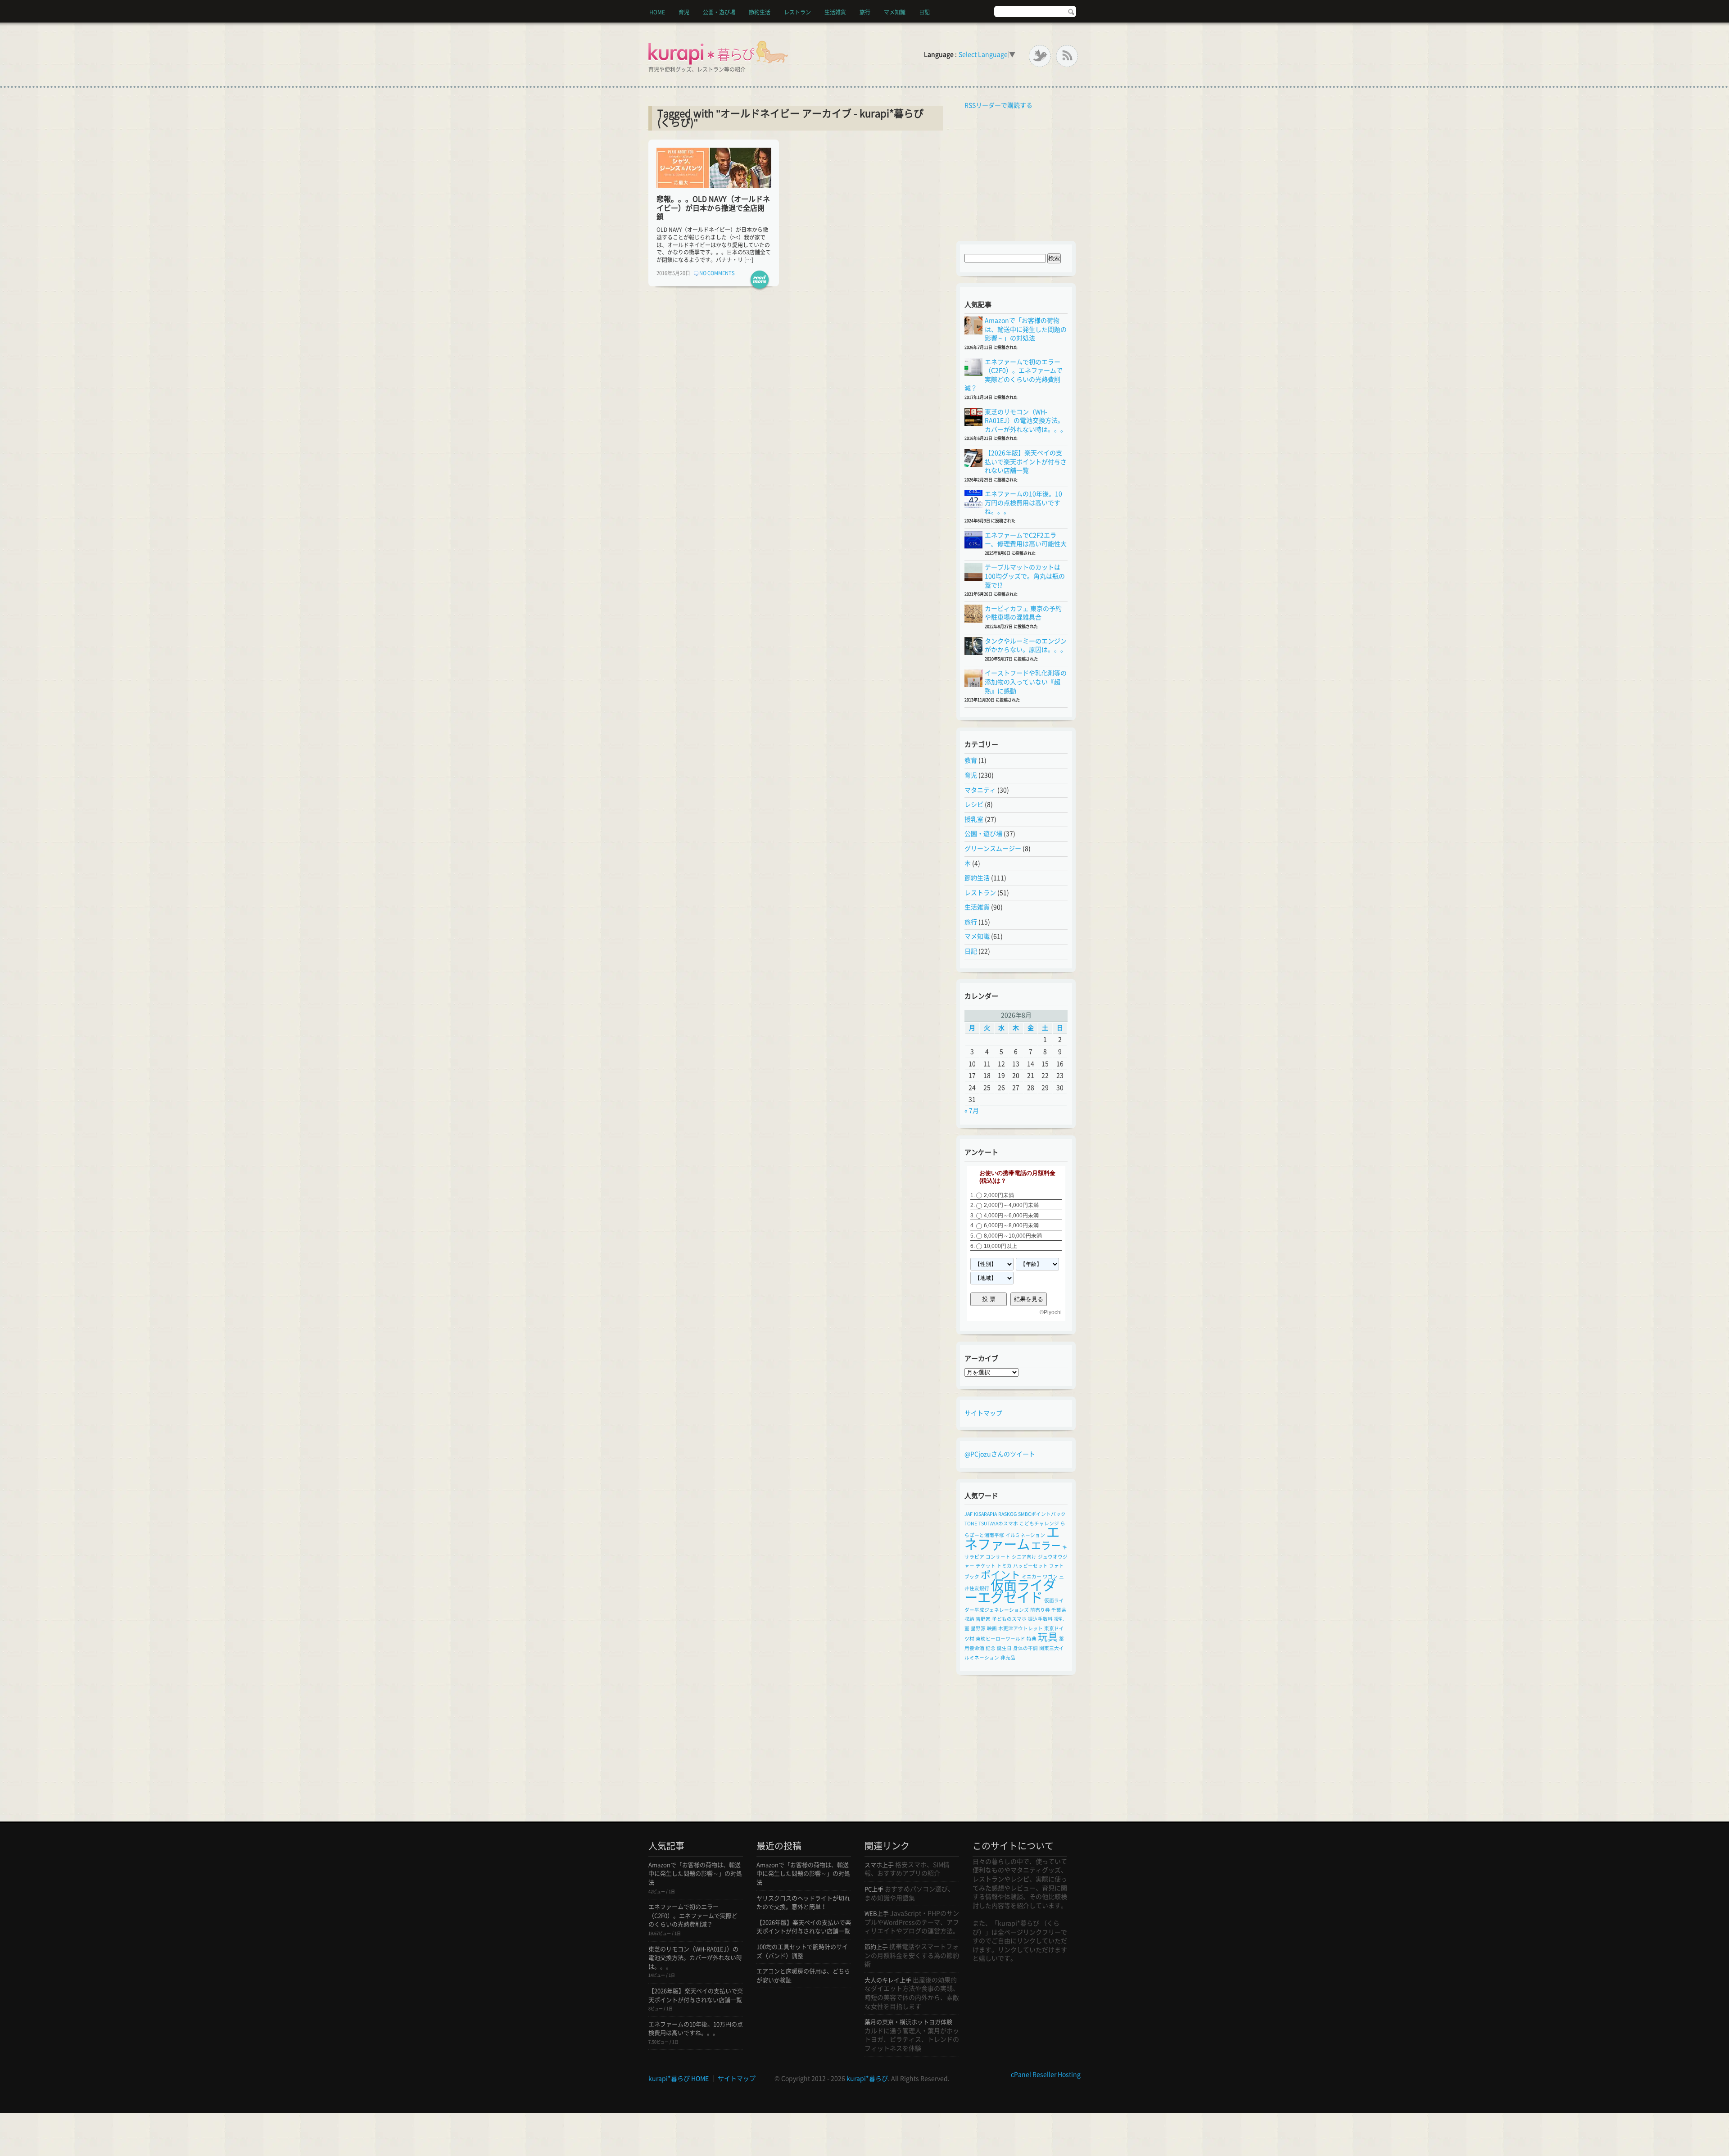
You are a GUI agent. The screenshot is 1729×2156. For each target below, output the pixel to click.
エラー (1046, 1546)
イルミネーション (1025, 1535)
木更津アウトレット (1021, 1628)
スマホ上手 (879, 1865)
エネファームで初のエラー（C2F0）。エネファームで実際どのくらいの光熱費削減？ (693, 1916)
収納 (969, 1619)
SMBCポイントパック (1042, 1514)
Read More (760, 280)
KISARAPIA (985, 1514)
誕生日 (1004, 1648)
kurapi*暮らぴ (867, 2079)
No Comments (717, 273)
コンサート (998, 1557)
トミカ (1004, 1566)
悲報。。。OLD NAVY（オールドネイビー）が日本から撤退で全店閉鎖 (713, 208)
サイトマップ (983, 1413)
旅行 (865, 12)
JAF (969, 1514)
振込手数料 (1040, 1619)
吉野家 (983, 1619)
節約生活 (760, 12)
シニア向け (1024, 1557)
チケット (986, 1566)
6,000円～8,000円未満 (1011, 1226)
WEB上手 (877, 1914)
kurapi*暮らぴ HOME (679, 2079)
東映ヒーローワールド (1000, 1639)
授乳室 (974, 819)
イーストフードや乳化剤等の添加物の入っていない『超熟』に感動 (1026, 682)
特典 (1032, 1639)
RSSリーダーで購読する (998, 105)
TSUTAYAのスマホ (998, 1523)
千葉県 (1059, 1610)
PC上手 (874, 1889)
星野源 (978, 1628)
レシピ (974, 805)
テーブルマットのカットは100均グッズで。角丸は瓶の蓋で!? (1025, 576)
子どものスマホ (1009, 1619)
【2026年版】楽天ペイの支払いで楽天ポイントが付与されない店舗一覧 (1026, 462)
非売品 (1008, 1658)
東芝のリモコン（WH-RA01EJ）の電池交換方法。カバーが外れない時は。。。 (1026, 421)
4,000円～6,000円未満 (1011, 1216)
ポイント (1000, 1575)
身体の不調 (1025, 1648)
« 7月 (972, 1111)
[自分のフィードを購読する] (962, 105)
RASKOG (1007, 1514)
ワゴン (1050, 1577)
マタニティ (980, 790)
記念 (991, 1648)
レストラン (797, 12)
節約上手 (876, 1947)
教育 (971, 760)
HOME (657, 12)
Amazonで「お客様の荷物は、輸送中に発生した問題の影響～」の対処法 (1026, 329)
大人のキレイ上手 (888, 1980)
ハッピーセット (1030, 1566)
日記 (924, 12)
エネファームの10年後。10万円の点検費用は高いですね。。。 (1023, 503)
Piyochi (1053, 1312)
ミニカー (1032, 1577)
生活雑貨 (835, 12)
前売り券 (1040, 1610)
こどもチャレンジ (1039, 1523)
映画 (992, 1628)
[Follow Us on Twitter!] (1040, 56)
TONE (971, 1523)
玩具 (1048, 1637)
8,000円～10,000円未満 (1013, 1236)
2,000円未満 (999, 1195)
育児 (684, 12)
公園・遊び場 (719, 12)
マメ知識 (895, 12)
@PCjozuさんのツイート (1000, 1454)
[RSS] (1067, 56)
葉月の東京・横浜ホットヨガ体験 (908, 2022)
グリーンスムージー (993, 849)
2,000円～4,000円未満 (1011, 1205)
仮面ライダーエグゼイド (1010, 1591)
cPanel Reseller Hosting (1046, 2075)
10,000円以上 (1000, 1246)
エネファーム (1012, 1538)
